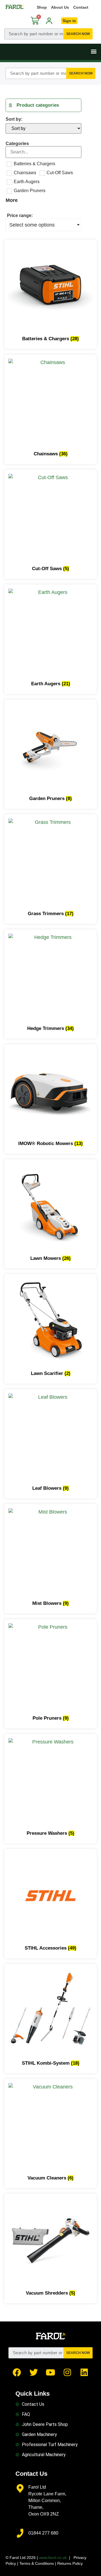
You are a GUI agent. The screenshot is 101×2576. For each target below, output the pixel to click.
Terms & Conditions (37, 2563)
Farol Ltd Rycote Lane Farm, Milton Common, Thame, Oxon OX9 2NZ (47, 2501)
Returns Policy (70, 2563)
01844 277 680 (43, 2533)
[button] (94, 51)
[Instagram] (67, 2372)
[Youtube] (50, 2372)
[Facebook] (17, 2372)
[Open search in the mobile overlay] (48, 34)
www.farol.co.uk (53, 2558)
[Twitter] (34, 2372)
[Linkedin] (84, 2372)
